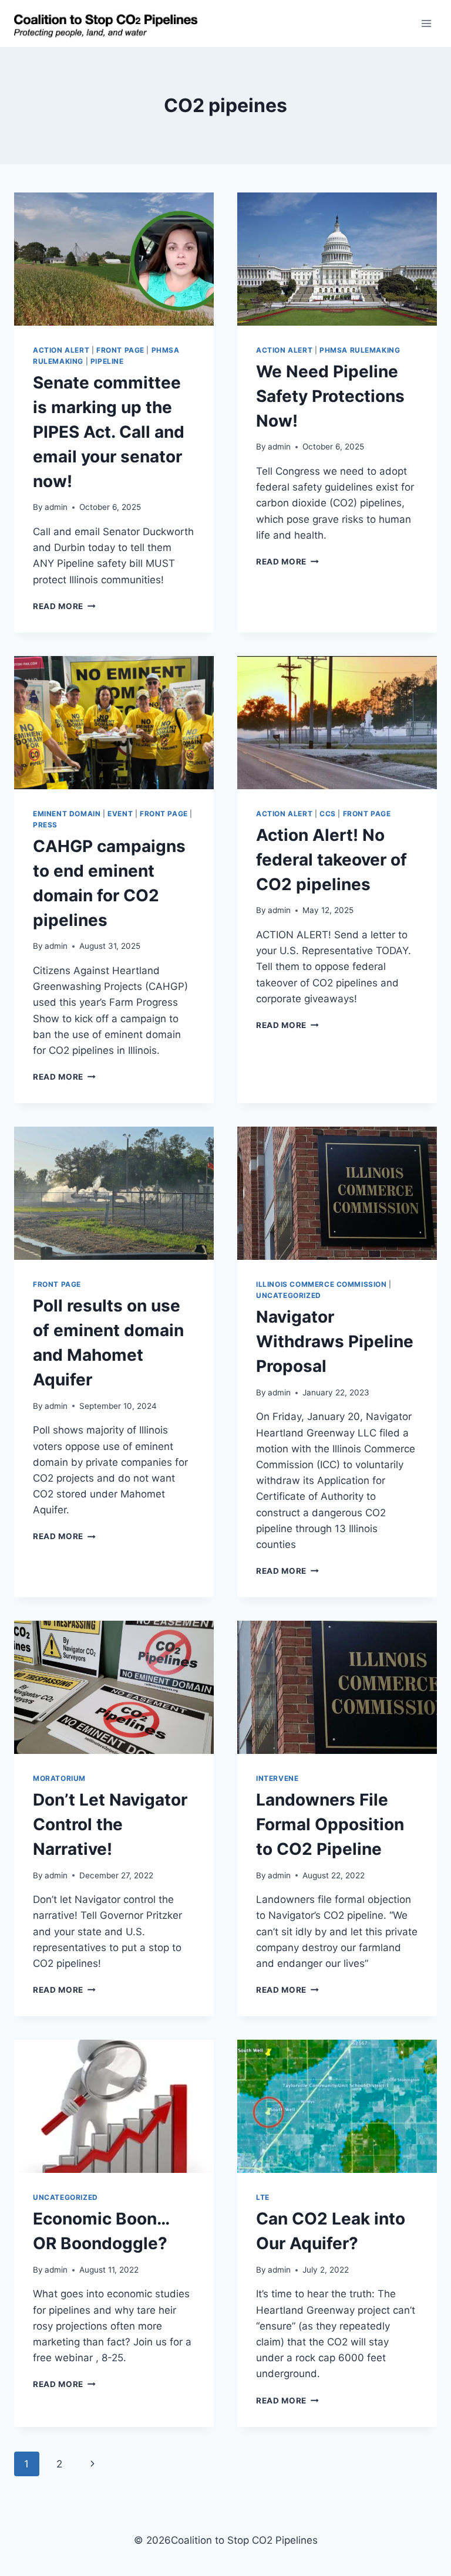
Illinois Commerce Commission (322, 1284)
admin (56, 507)
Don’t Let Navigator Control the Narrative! (110, 1824)
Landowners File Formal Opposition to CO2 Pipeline (330, 1824)
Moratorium (59, 1778)
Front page (120, 350)
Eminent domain (67, 814)
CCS (328, 814)
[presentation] (114, 259)
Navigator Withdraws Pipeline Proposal (335, 1341)
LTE (263, 2197)
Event (120, 814)
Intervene (277, 1778)
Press (45, 825)
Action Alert (61, 350)
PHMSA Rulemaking (360, 350)
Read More (64, 606)
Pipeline (107, 361)
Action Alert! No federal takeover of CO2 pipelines (331, 860)
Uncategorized (289, 1295)
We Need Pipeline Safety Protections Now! (330, 396)
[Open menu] (426, 23)
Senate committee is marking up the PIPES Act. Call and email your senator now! (109, 432)
